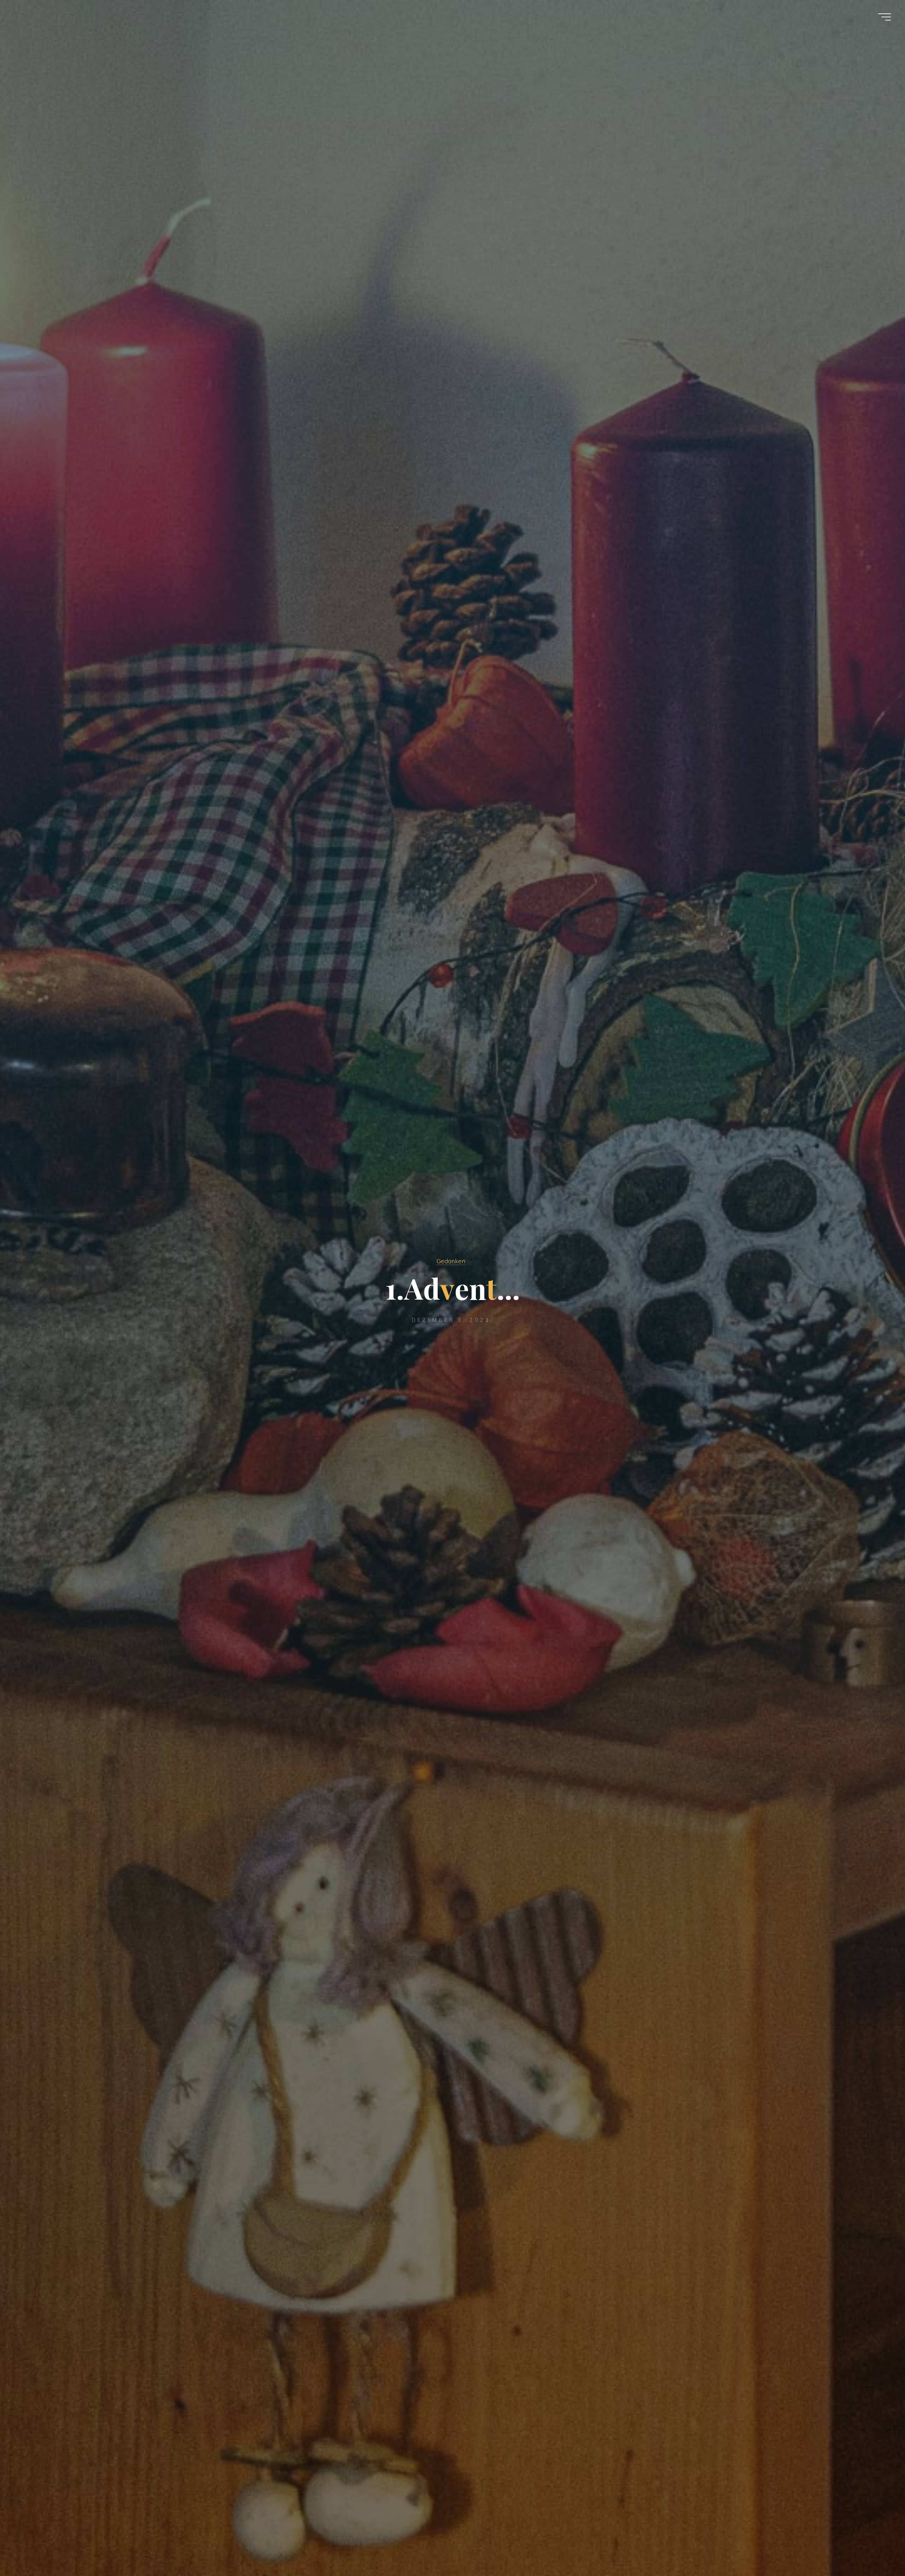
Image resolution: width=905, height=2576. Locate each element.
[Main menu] (884, 17)
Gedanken (451, 1261)
